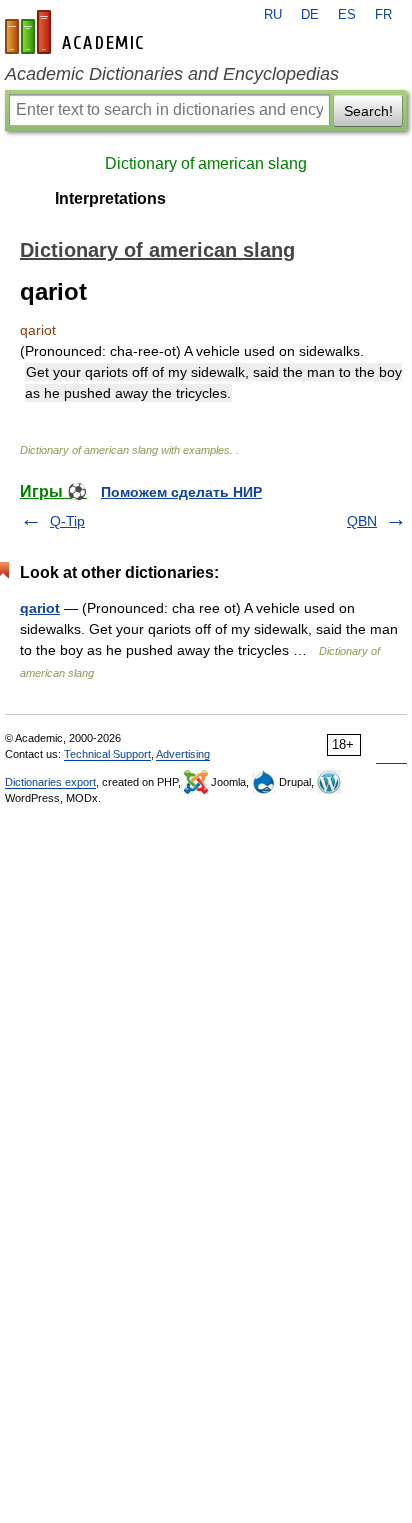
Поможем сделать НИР (181, 492)
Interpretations (110, 198)
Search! (368, 111)
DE (310, 15)
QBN (362, 521)
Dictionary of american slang (206, 163)
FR (383, 15)
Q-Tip (67, 521)
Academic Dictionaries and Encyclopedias (172, 74)
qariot (40, 608)
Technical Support (107, 754)
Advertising (183, 754)
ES (347, 15)
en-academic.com (77, 32)
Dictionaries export (50, 782)
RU (273, 15)
